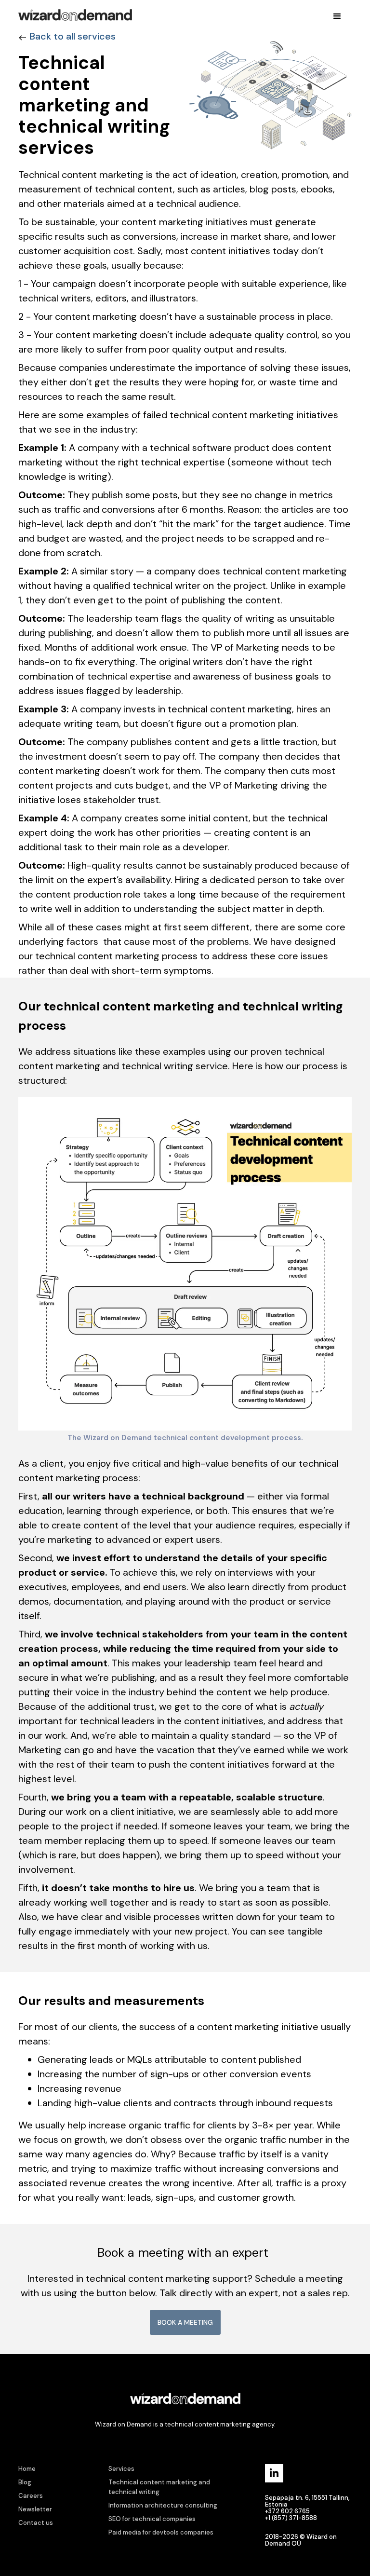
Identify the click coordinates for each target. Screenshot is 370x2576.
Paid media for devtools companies (161, 2532)
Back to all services (73, 36)
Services (121, 2469)
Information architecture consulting (163, 2505)
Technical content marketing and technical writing (159, 2487)
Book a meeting (185, 2322)
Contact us (36, 2523)
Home (27, 2469)
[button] (337, 16)
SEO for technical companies (152, 2519)
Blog (25, 2482)
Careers (31, 2496)
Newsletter (35, 2509)
